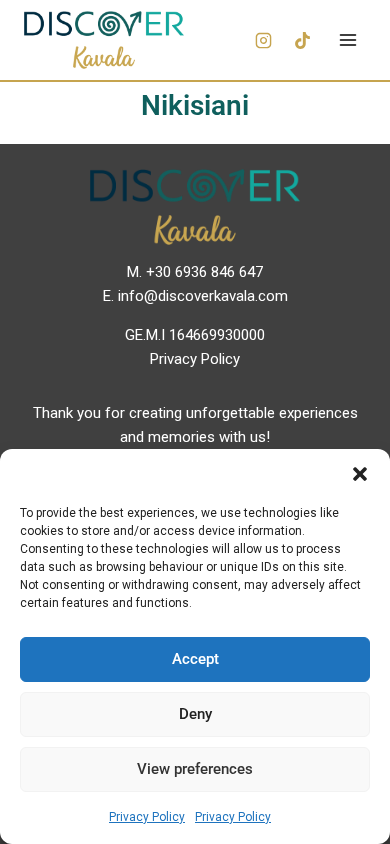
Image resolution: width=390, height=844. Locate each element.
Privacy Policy (147, 817)
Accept (195, 659)
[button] (360, 474)
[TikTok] (302, 40)
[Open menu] (347, 39)
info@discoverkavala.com (203, 296)
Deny (195, 714)
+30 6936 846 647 (204, 272)
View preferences (195, 769)
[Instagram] (263, 40)
